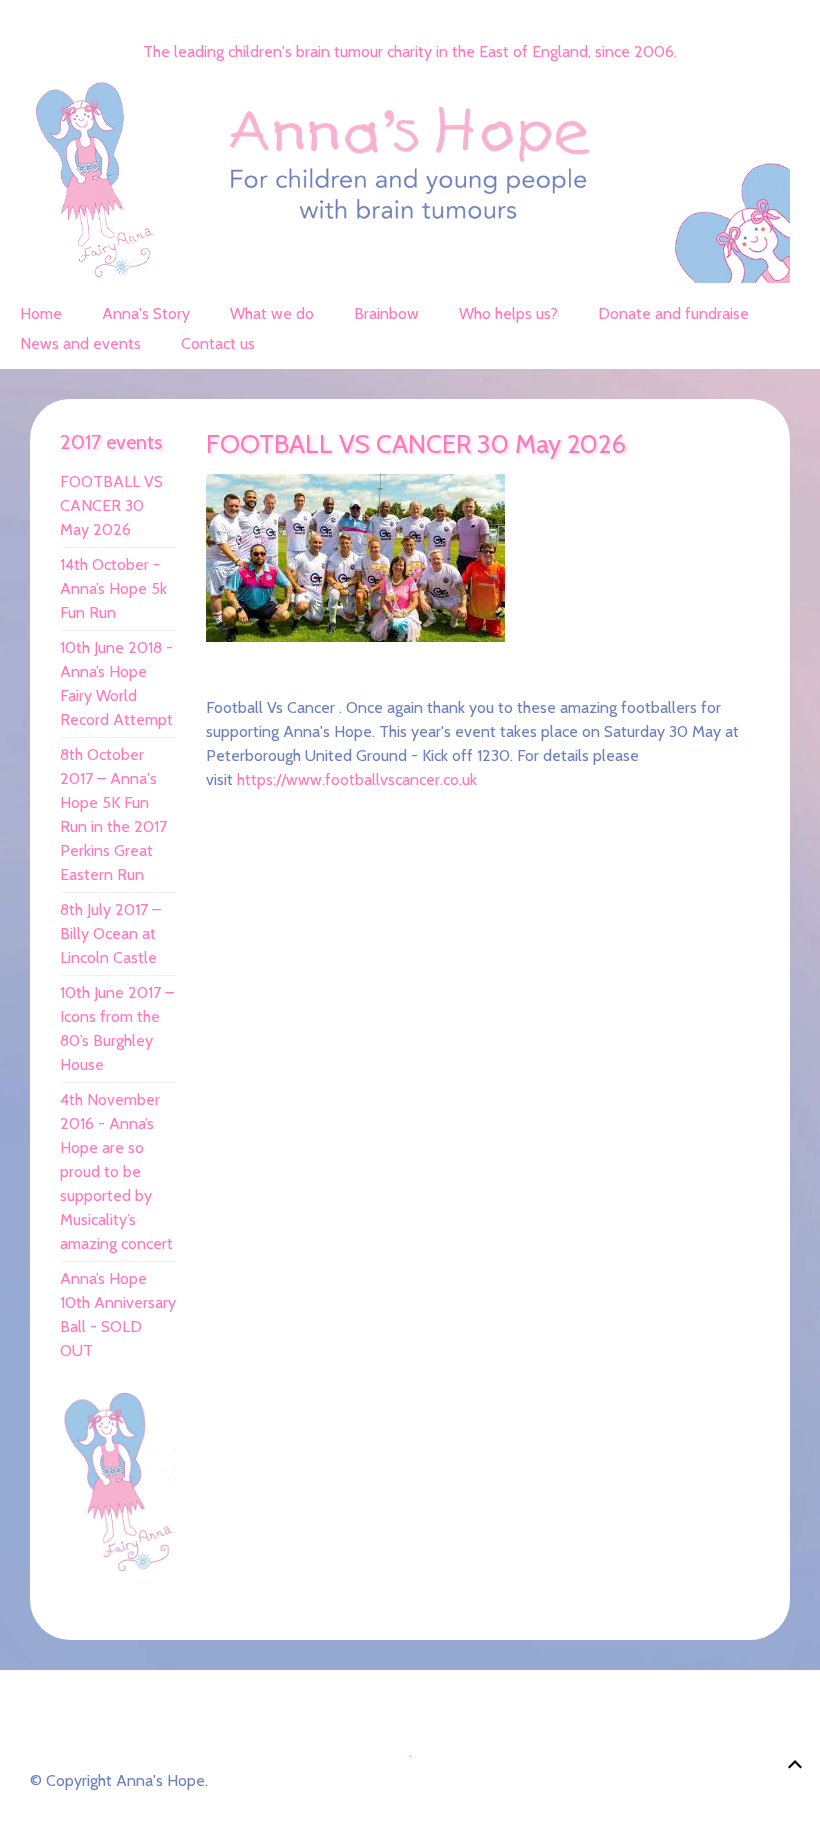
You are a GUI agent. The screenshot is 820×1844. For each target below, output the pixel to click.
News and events (80, 343)
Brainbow (386, 313)
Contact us (218, 343)
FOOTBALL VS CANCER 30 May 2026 (111, 505)
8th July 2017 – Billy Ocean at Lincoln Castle (110, 933)
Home (41, 313)
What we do (272, 313)
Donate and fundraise (673, 313)
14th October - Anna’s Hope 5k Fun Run (113, 588)
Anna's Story (146, 313)
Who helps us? (508, 313)
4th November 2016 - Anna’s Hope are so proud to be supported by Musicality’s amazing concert (116, 1171)
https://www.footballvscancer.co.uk (357, 779)
